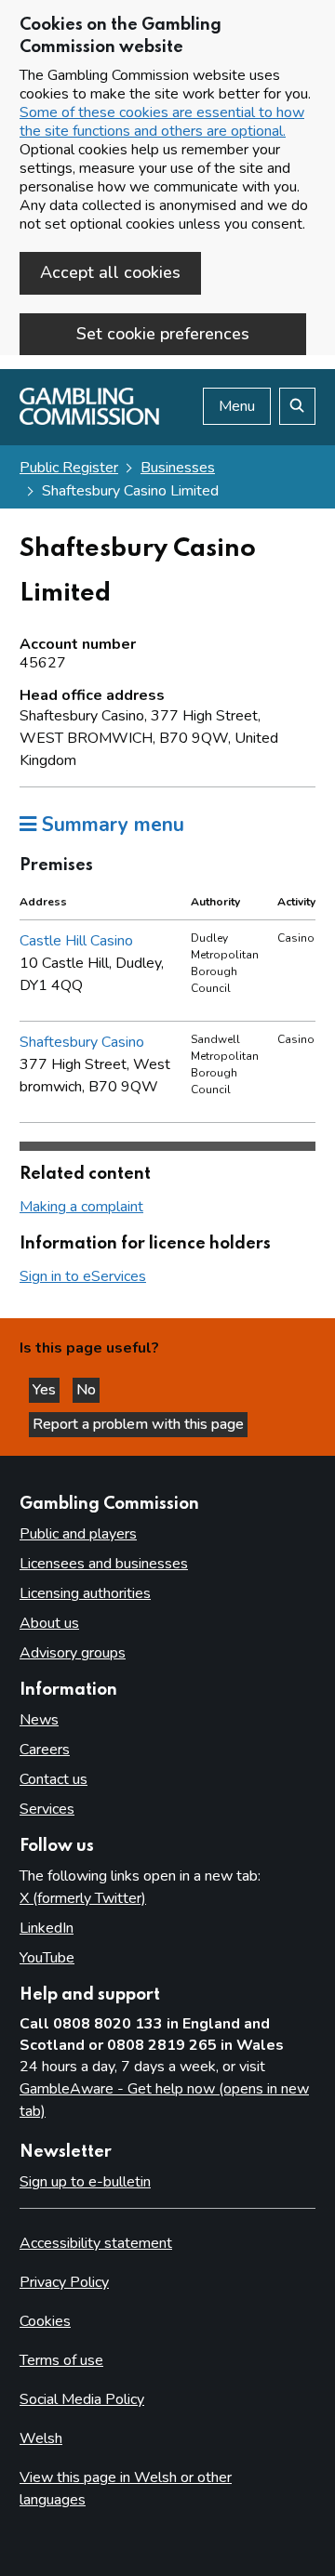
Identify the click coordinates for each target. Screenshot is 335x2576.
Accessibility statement (96, 2243)
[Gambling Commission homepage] (89, 420)
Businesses (178, 468)
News (39, 1720)
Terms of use (61, 2360)
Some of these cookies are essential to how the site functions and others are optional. (162, 122)
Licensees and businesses (104, 1564)
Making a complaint (81, 1207)
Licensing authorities (85, 1593)
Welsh (41, 2438)
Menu (237, 406)
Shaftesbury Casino (82, 1042)
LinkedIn (47, 1928)
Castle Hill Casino (76, 941)
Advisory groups (73, 1653)
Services (47, 1809)
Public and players (78, 1534)
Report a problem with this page (138, 1424)
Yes (46, 1390)
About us (49, 1623)
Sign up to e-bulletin (85, 2182)
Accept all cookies (110, 272)
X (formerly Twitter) (83, 1898)
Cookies (45, 2321)
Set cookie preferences (163, 334)
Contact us (54, 1779)
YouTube (47, 1958)
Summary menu (110, 825)
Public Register (69, 468)
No (88, 1390)
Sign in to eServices (83, 1276)
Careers (45, 1750)
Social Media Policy (82, 2399)
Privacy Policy (64, 2282)
